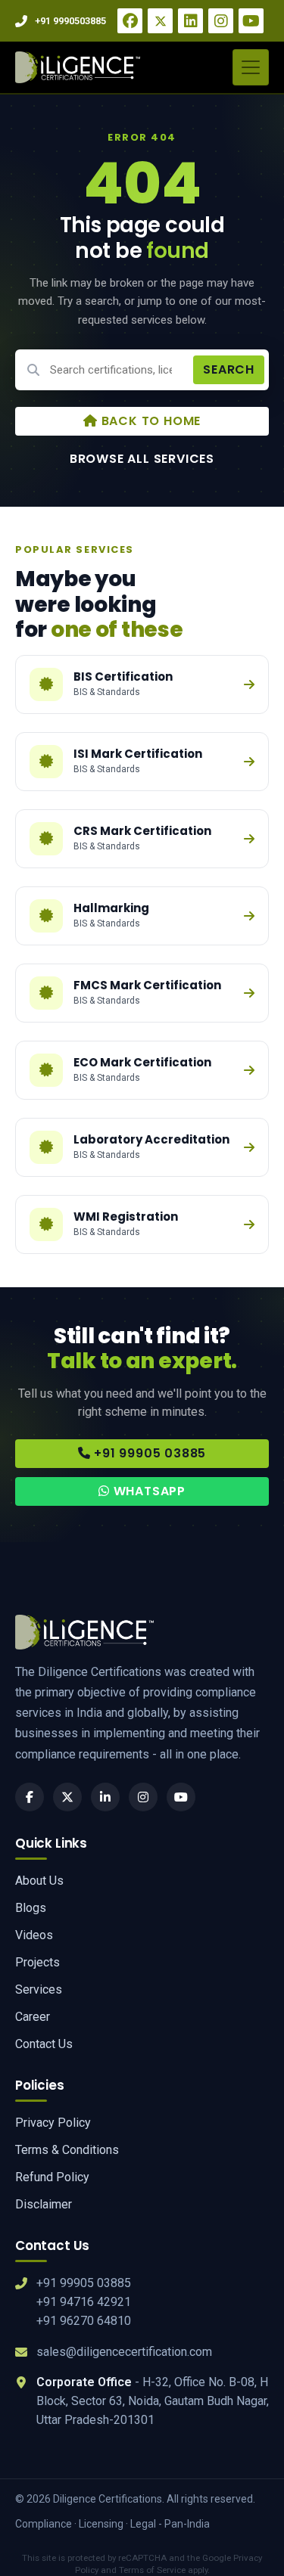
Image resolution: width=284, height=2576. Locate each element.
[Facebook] (130, 21)
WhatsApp (148, 1491)
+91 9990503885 (70, 21)
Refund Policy (52, 2177)
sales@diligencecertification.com (124, 2352)
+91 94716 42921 (84, 2302)
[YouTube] (251, 21)
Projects (37, 1962)
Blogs (31, 1908)
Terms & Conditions (67, 2150)
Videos (34, 1935)
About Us (39, 1881)
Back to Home (149, 421)
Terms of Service (152, 2570)
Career (33, 2017)
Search (229, 369)
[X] (160, 21)
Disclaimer (44, 2204)
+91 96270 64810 (84, 2321)
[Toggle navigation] (251, 67)
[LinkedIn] (190, 21)
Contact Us (44, 2044)
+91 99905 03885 (149, 1453)
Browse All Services (142, 459)
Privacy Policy (53, 2123)
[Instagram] (221, 21)
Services (39, 1989)
